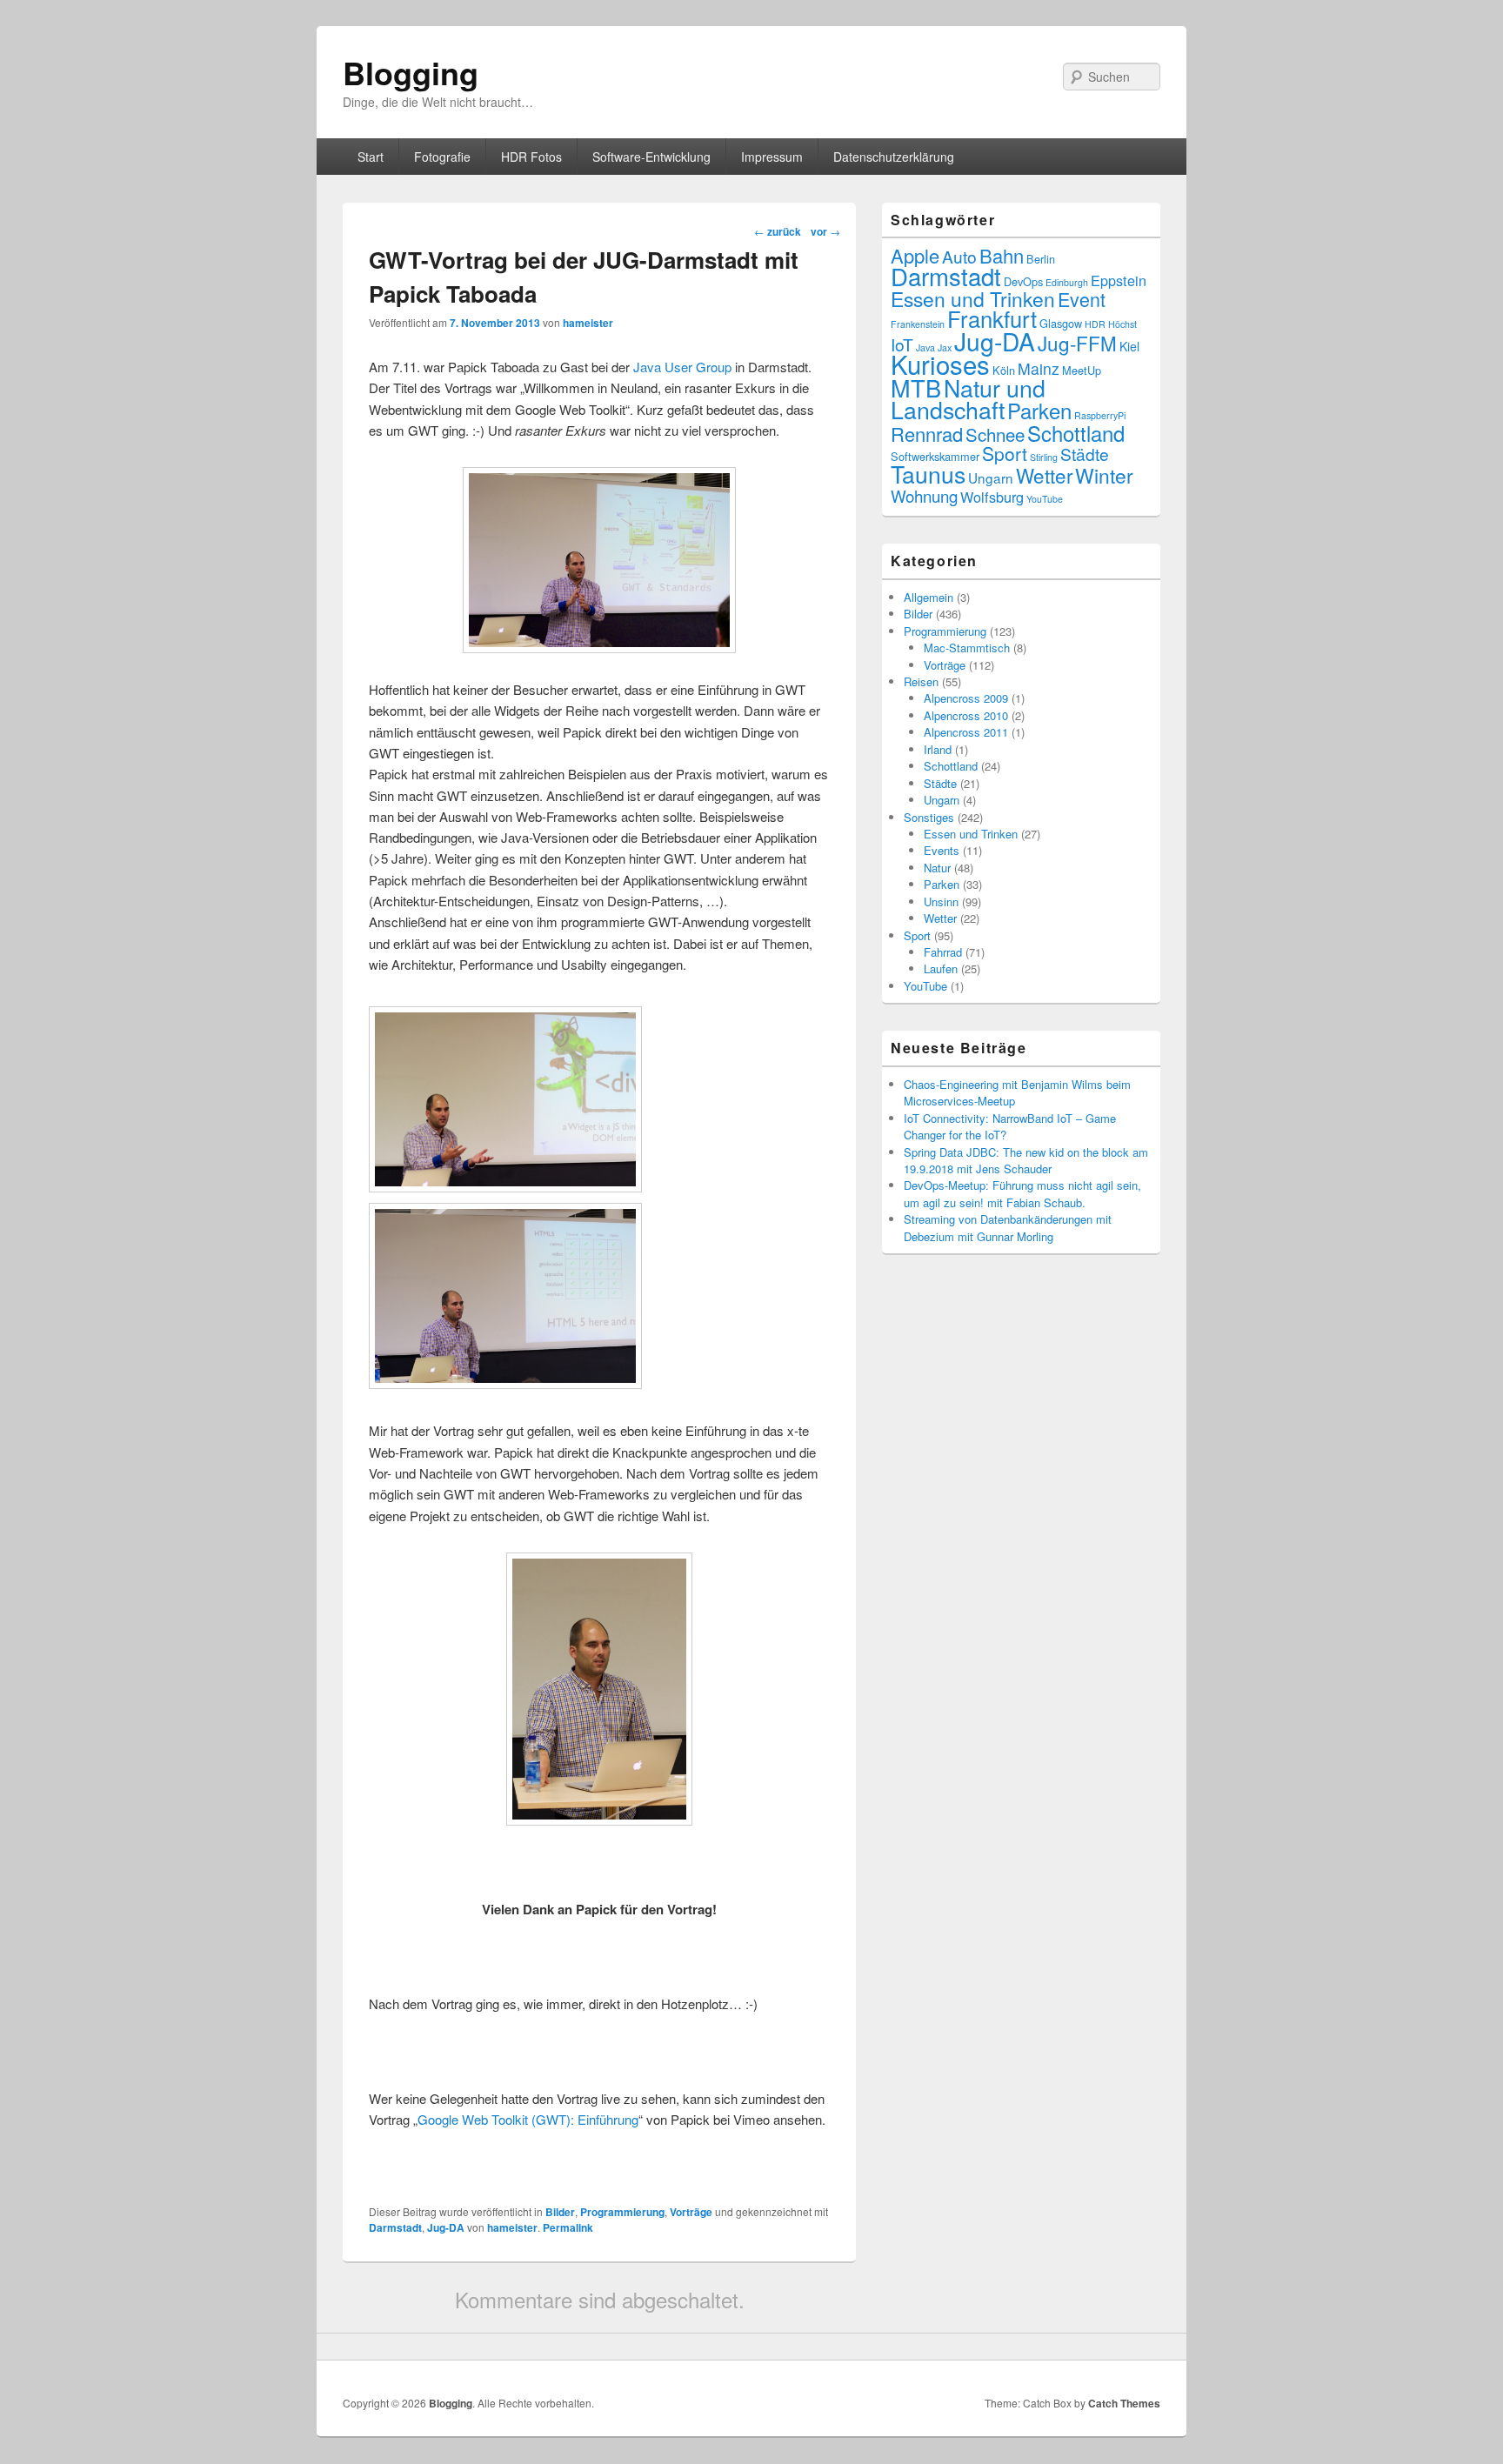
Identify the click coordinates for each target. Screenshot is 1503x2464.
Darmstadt (395, 2227)
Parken (1039, 410)
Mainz (1039, 368)
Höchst (1122, 324)
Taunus (928, 474)
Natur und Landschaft (968, 398)
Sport (1005, 453)
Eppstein (1119, 280)
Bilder (560, 2212)
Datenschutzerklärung (894, 157)
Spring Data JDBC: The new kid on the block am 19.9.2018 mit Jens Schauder (1026, 1160)
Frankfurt (992, 318)
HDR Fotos (531, 157)
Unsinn (941, 901)
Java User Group (682, 367)
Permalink (568, 2227)
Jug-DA (446, 2227)
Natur (937, 868)
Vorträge (691, 2212)
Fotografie (442, 157)
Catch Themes (1124, 2403)
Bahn (1002, 255)
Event (1082, 299)
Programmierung (622, 2212)
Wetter (1044, 475)
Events (942, 850)
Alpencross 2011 (966, 732)
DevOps (1023, 281)
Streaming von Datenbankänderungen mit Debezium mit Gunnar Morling (1008, 1227)
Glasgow (1061, 323)
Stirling (1044, 457)
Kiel (1129, 346)
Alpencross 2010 (966, 715)
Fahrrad (943, 952)
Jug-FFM (1077, 343)
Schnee (995, 434)
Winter (1104, 475)
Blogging (411, 72)
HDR (1095, 324)
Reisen (921, 681)
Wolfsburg (992, 497)
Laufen (941, 968)
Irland (938, 749)
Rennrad (927, 434)
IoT (902, 344)
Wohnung (924, 495)
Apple (915, 255)
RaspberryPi (1100, 415)
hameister (588, 323)
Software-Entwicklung (651, 157)
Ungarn (991, 477)
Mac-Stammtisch (967, 648)
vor (825, 231)
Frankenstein (918, 324)
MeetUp (1082, 370)
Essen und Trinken (973, 299)
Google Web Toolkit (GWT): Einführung (528, 2119)
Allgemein (929, 597)
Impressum (772, 157)
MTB (916, 387)
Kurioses (940, 364)
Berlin (1041, 259)
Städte (1085, 454)
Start (371, 157)
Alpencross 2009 (966, 698)
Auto (959, 256)
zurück (778, 231)
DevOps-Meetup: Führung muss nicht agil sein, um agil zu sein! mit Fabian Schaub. (1022, 1193)
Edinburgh (1067, 282)
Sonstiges (929, 817)
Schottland (1076, 433)
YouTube (1045, 499)
